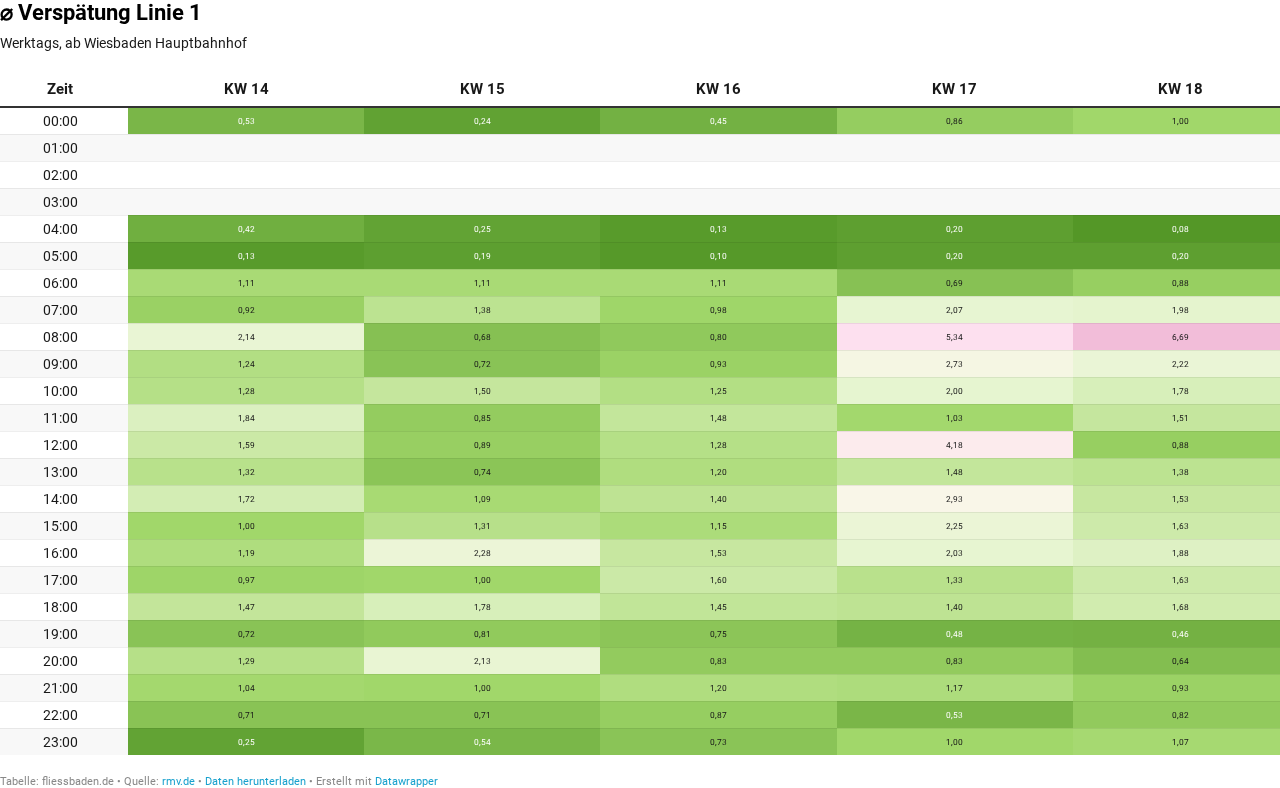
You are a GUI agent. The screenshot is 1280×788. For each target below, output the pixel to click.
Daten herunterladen (255, 781)
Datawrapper (406, 781)
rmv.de (178, 781)
